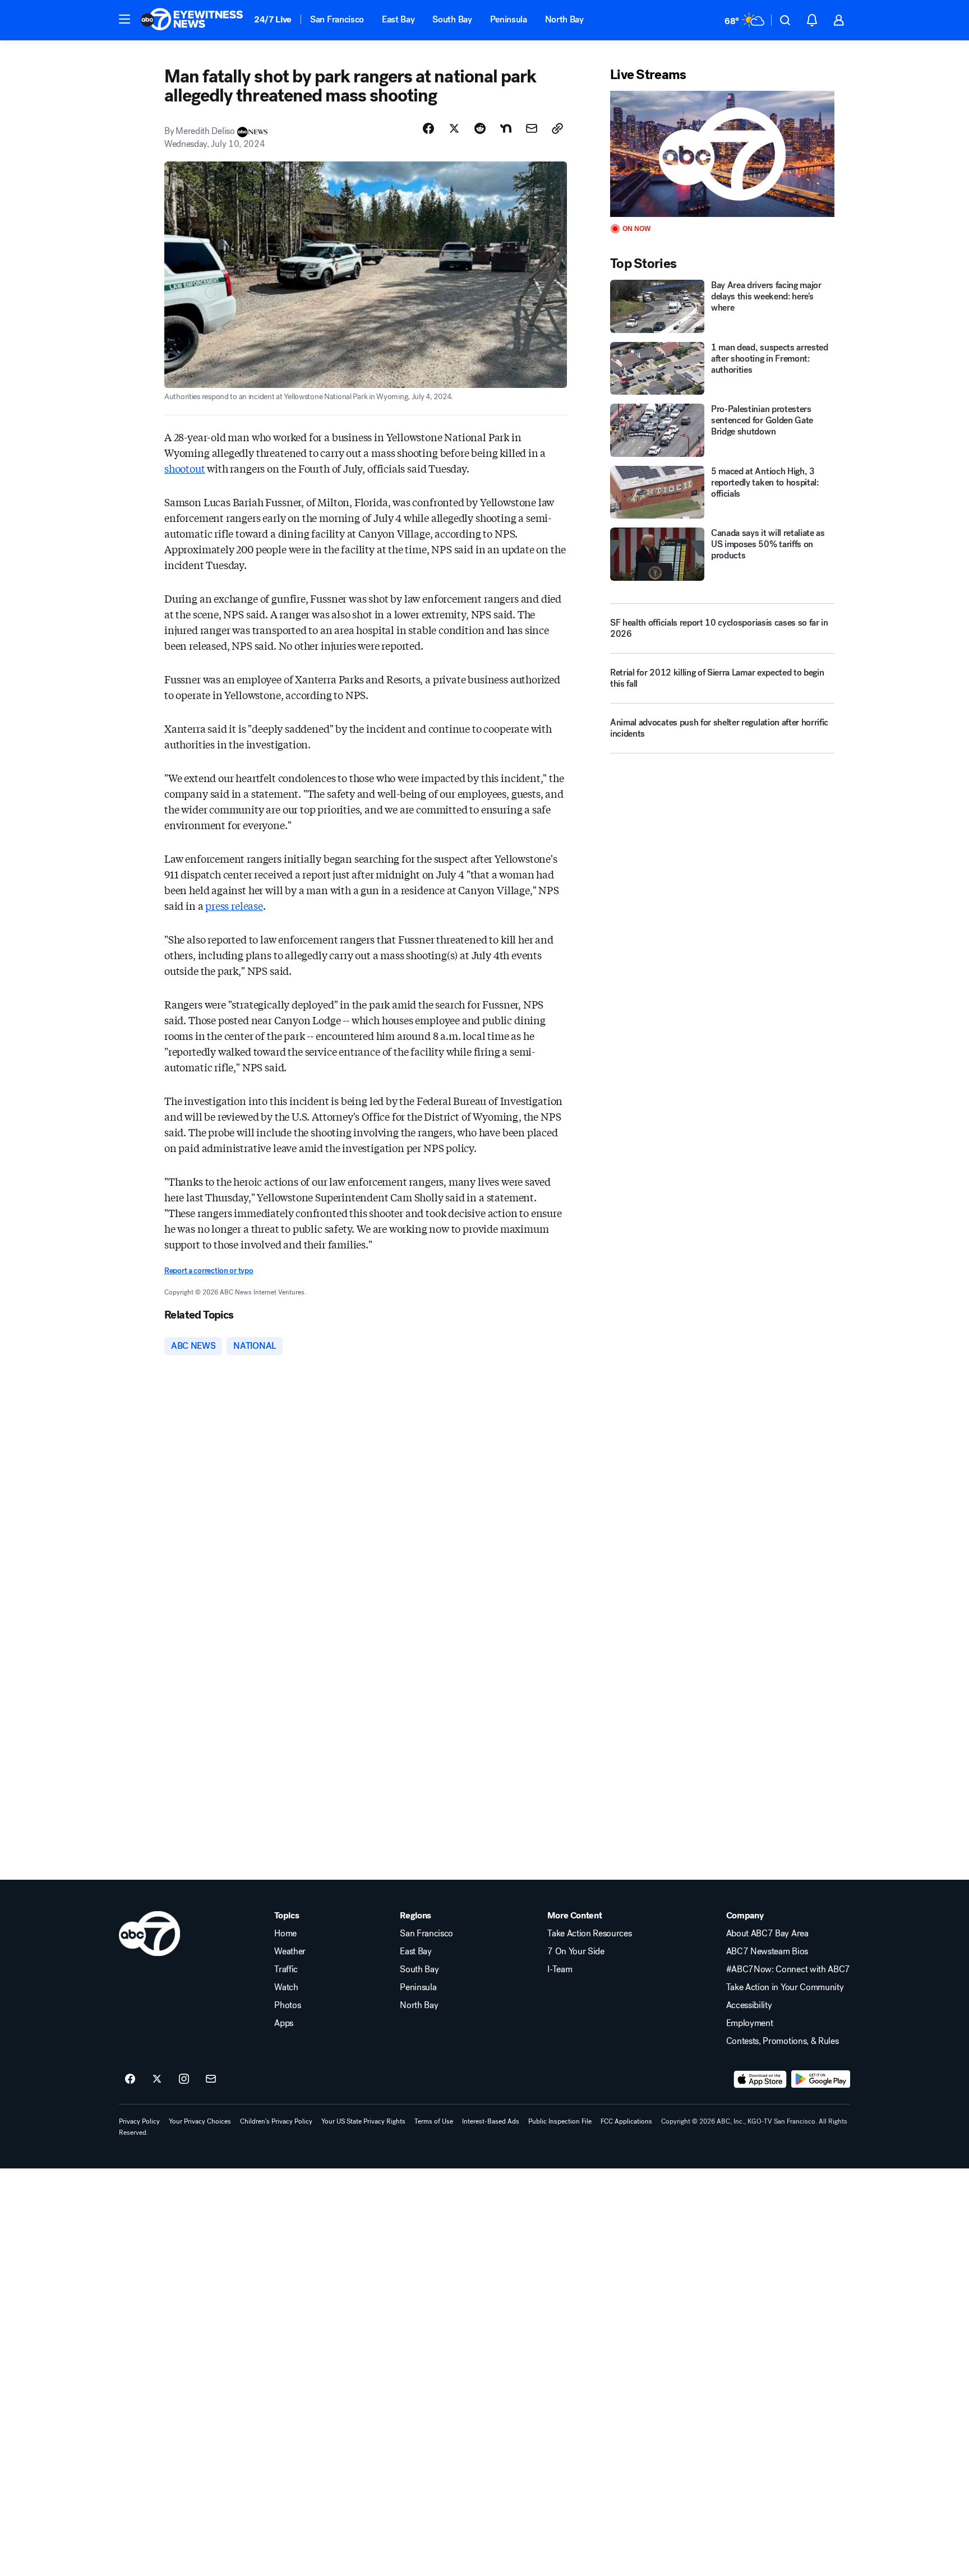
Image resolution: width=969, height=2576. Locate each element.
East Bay (398, 19)
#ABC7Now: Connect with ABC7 (788, 1969)
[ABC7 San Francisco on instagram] (184, 2079)
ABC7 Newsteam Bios (767, 1951)
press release (234, 905)
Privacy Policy (139, 2121)
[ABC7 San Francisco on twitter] (157, 2079)
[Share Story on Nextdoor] (506, 128)
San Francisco (337, 19)
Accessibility (749, 2005)
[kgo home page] (149, 1934)
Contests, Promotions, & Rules (783, 2041)
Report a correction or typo (209, 1271)
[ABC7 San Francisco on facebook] (130, 2079)
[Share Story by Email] (532, 128)
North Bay (564, 19)
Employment (750, 2023)
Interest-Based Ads (491, 2121)
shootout (185, 468)
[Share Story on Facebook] (428, 128)
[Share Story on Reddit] (480, 128)
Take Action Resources (589, 1934)
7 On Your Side (576, 1951)
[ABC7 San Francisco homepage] (192, 20)
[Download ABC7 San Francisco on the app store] (760, 2079)
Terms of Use (434, 2121)
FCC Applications (626, 2121)
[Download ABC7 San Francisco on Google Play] (821, 2079)
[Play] (722, 154)
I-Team (560, 1969)
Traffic (286, 1969)
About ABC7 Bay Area (767, 1934)
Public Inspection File (560, 2121)
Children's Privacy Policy (276, 2121)
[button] (124, 19)
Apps (284, 2023)
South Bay (452, 19)
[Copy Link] (557, 128)
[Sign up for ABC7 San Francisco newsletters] (211, 2079)
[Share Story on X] (454, 128)
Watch (286, 1987)
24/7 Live (273, 19)
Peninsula (509, 19)
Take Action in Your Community (785, 1987)
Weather (290, 1951)
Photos (287, 2005)
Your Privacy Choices (200, 2121)
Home (285, 1934)
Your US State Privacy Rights (363, 2121)
